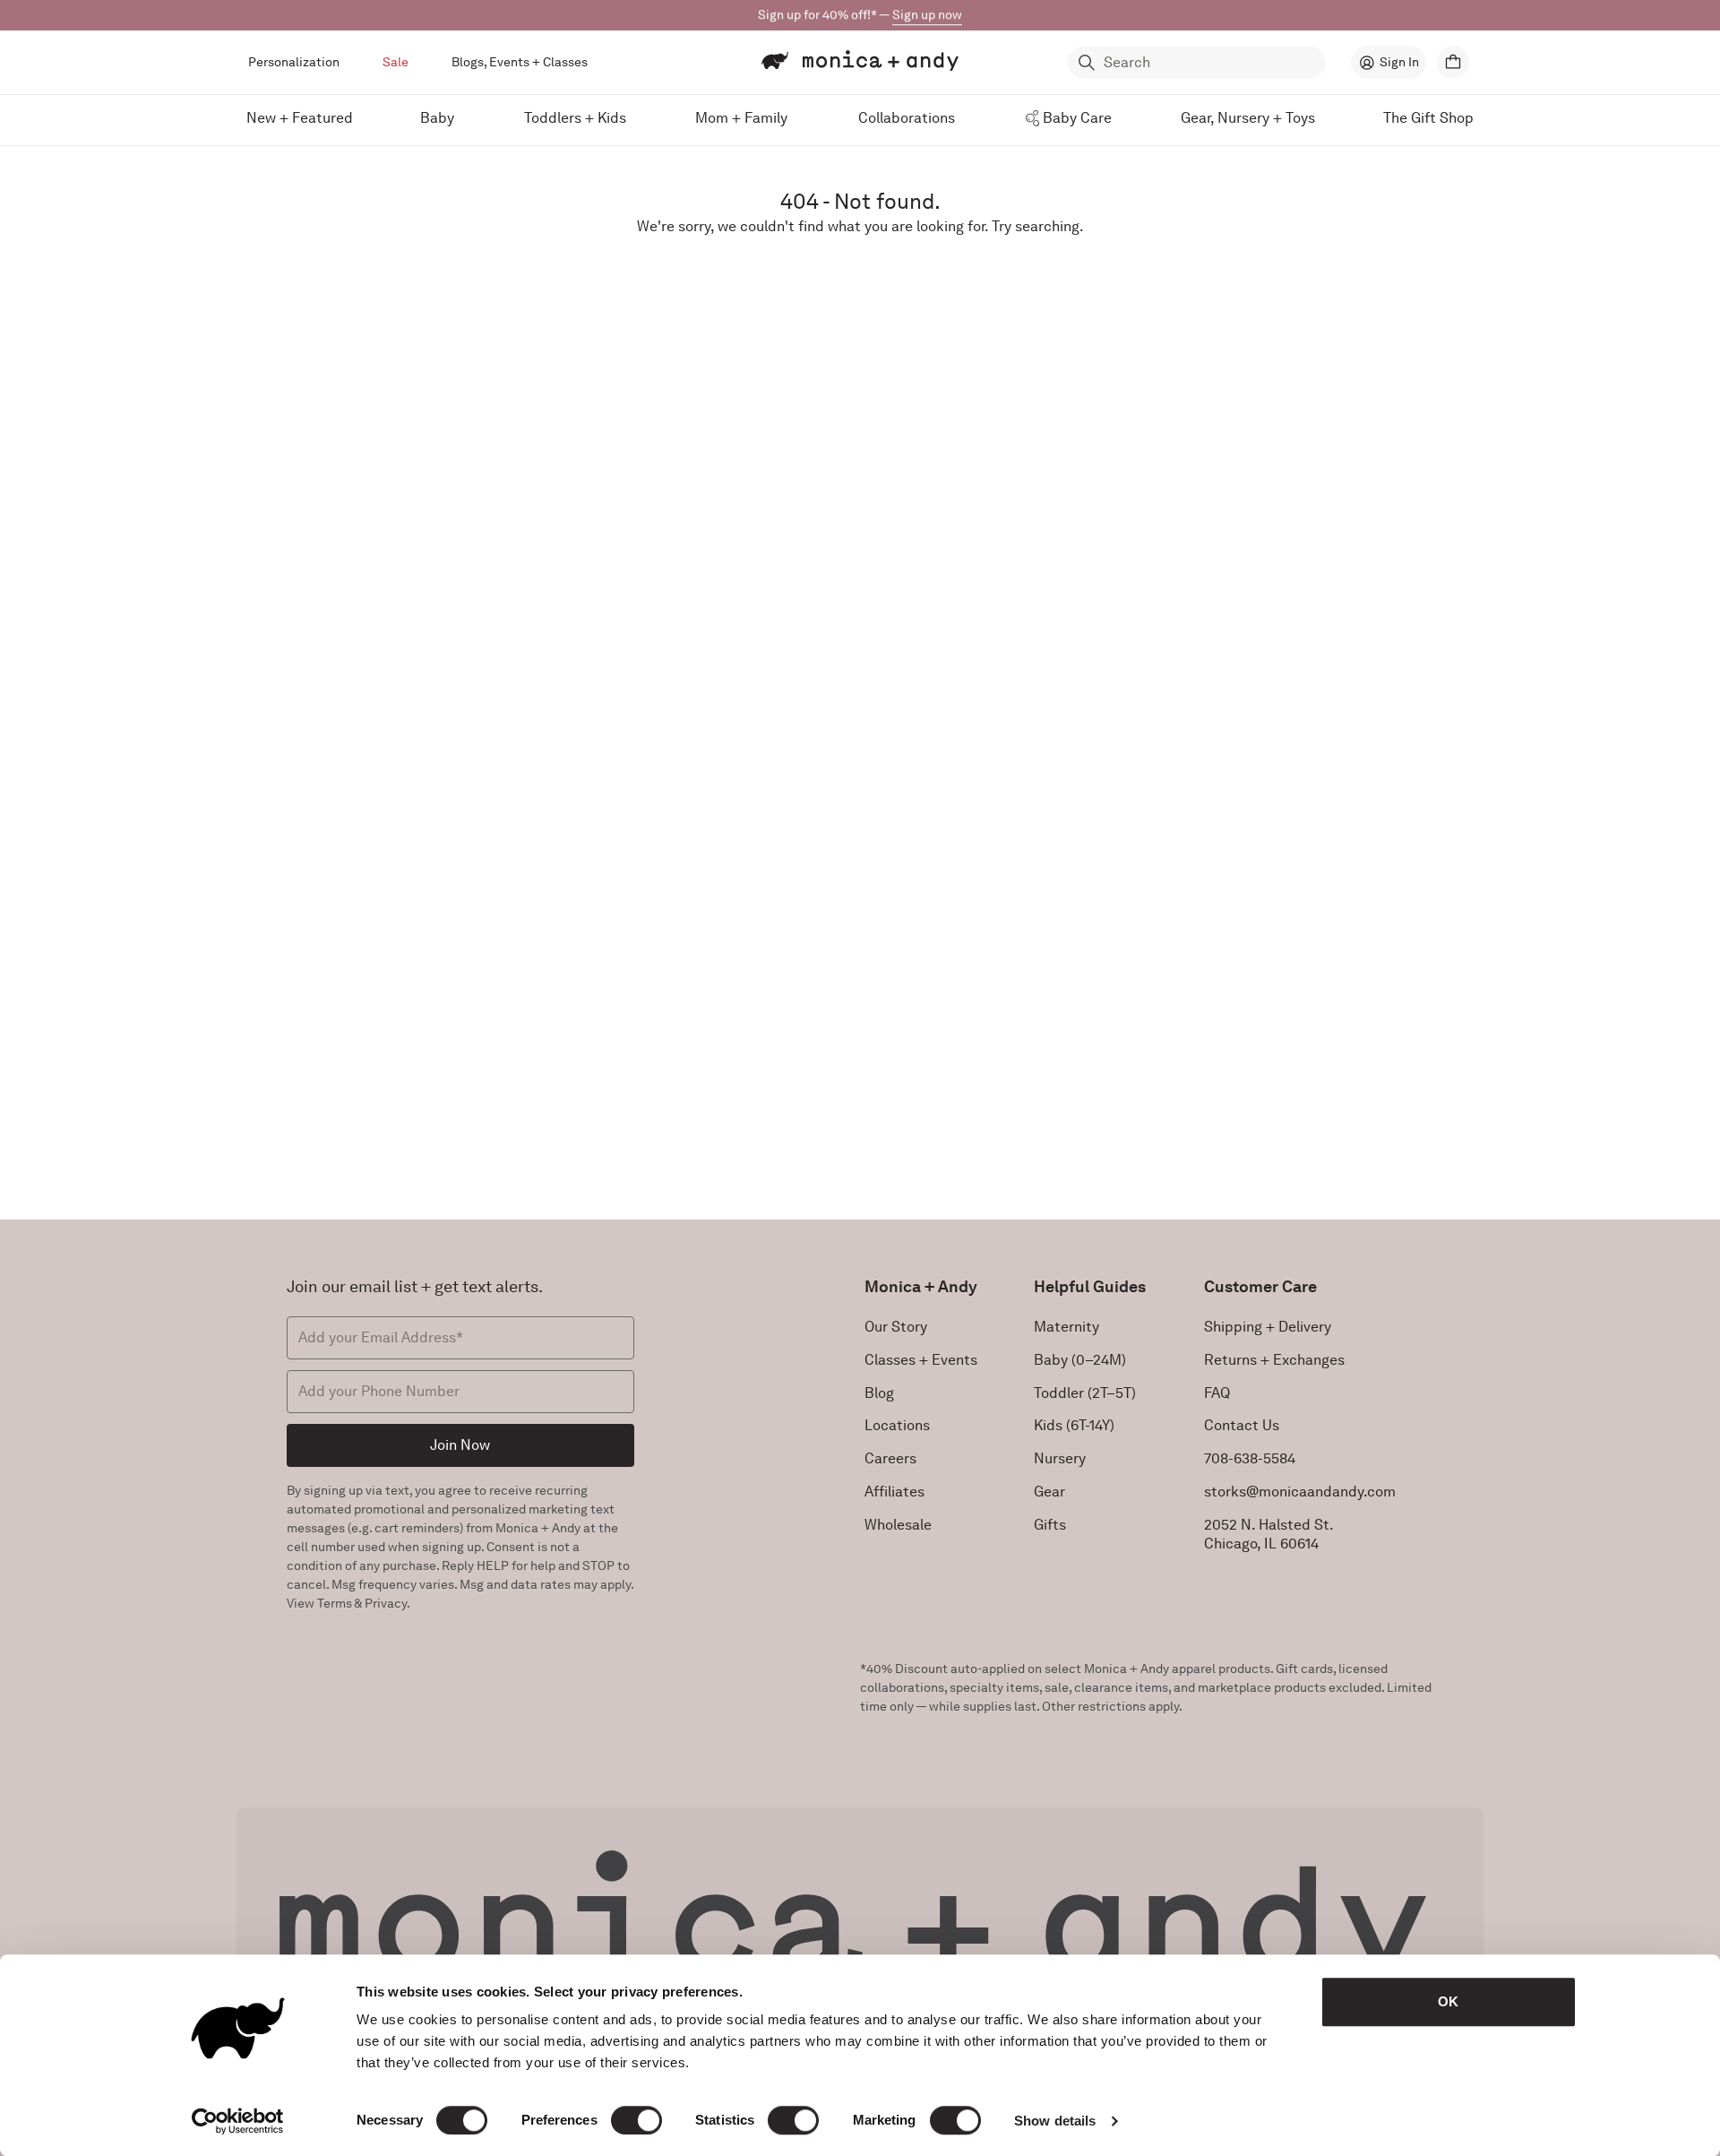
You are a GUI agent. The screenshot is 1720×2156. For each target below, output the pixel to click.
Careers (890, 1458)
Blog (879, 1393)
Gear (1049, 1492)
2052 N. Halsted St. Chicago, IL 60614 (1269, 1534)
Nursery (1060, 1458)
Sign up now (927, 14)
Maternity (1066, 1327)
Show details (1055, 2121)
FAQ (1217, 1393)
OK (1448, 2001)
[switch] (636, 2120)
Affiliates (894, 1492)
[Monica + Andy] (860, 61)
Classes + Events (921, 1360)
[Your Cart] (1453, 62)
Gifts (1050, 1525)
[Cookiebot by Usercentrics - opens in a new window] (238, 2121)
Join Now (460, 1445)
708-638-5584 (1250, 1458)
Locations (897, 1425)
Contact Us (1242, 1425)
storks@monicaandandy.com (1300, 1492)
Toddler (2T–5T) (1085, 1393)
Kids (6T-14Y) (1074, 1425)
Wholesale (898, 1525)
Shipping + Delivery (1268, 1327)
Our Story (896, 1327)
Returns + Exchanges (1274, 1360)
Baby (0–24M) (1080, 1360)
